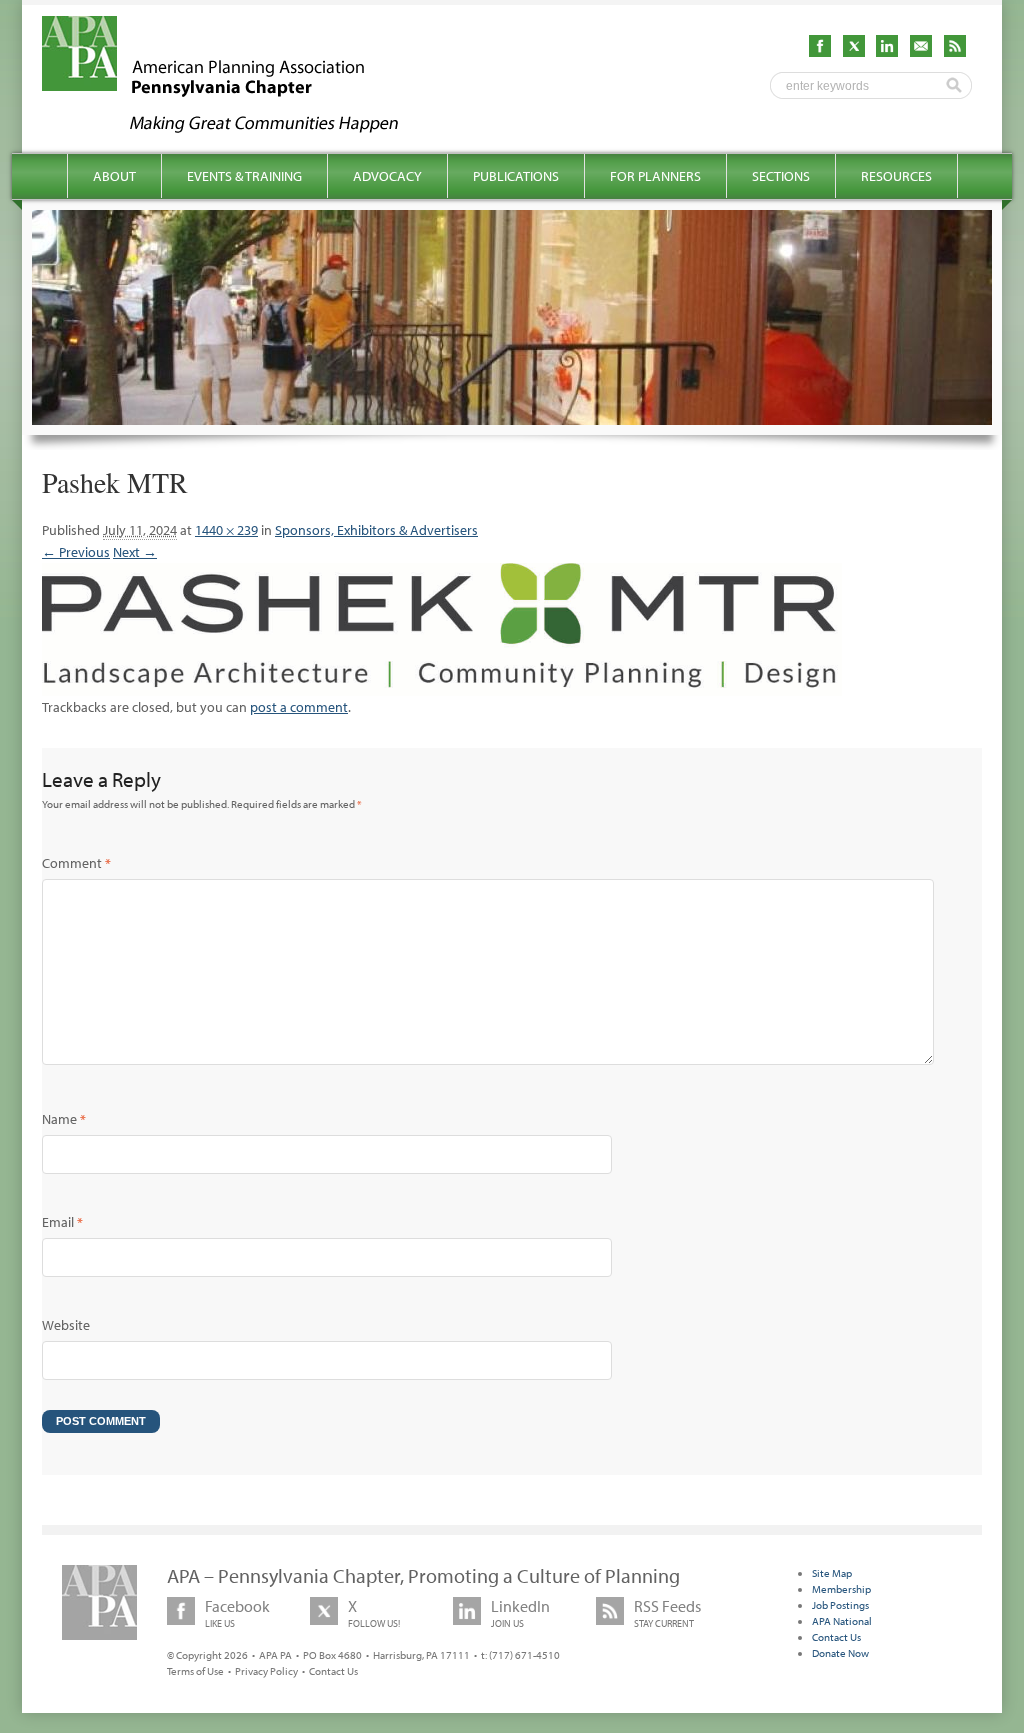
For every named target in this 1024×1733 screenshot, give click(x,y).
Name (64, 1119)
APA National (842, 1621)
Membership (841, 1589)
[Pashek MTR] (442, 685)
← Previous (76, 552)
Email (62, 1222)
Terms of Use (195, 1671)
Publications (516, 176)
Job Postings (840, 1605)
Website (66, 1325)
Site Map (832, 1573)
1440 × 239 (226, 530)
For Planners (655, 176)
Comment (76, 863)
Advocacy (387, 176)
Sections (781, 176)
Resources (896, 176)
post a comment (299, 707)
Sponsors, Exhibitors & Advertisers (376, 530)
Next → (135, 552)
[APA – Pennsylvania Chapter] (238, 127)
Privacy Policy (266, 1671)
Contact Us (333, 1671)
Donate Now (840, 1653)
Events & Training (244, 176)
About (114, 176)
